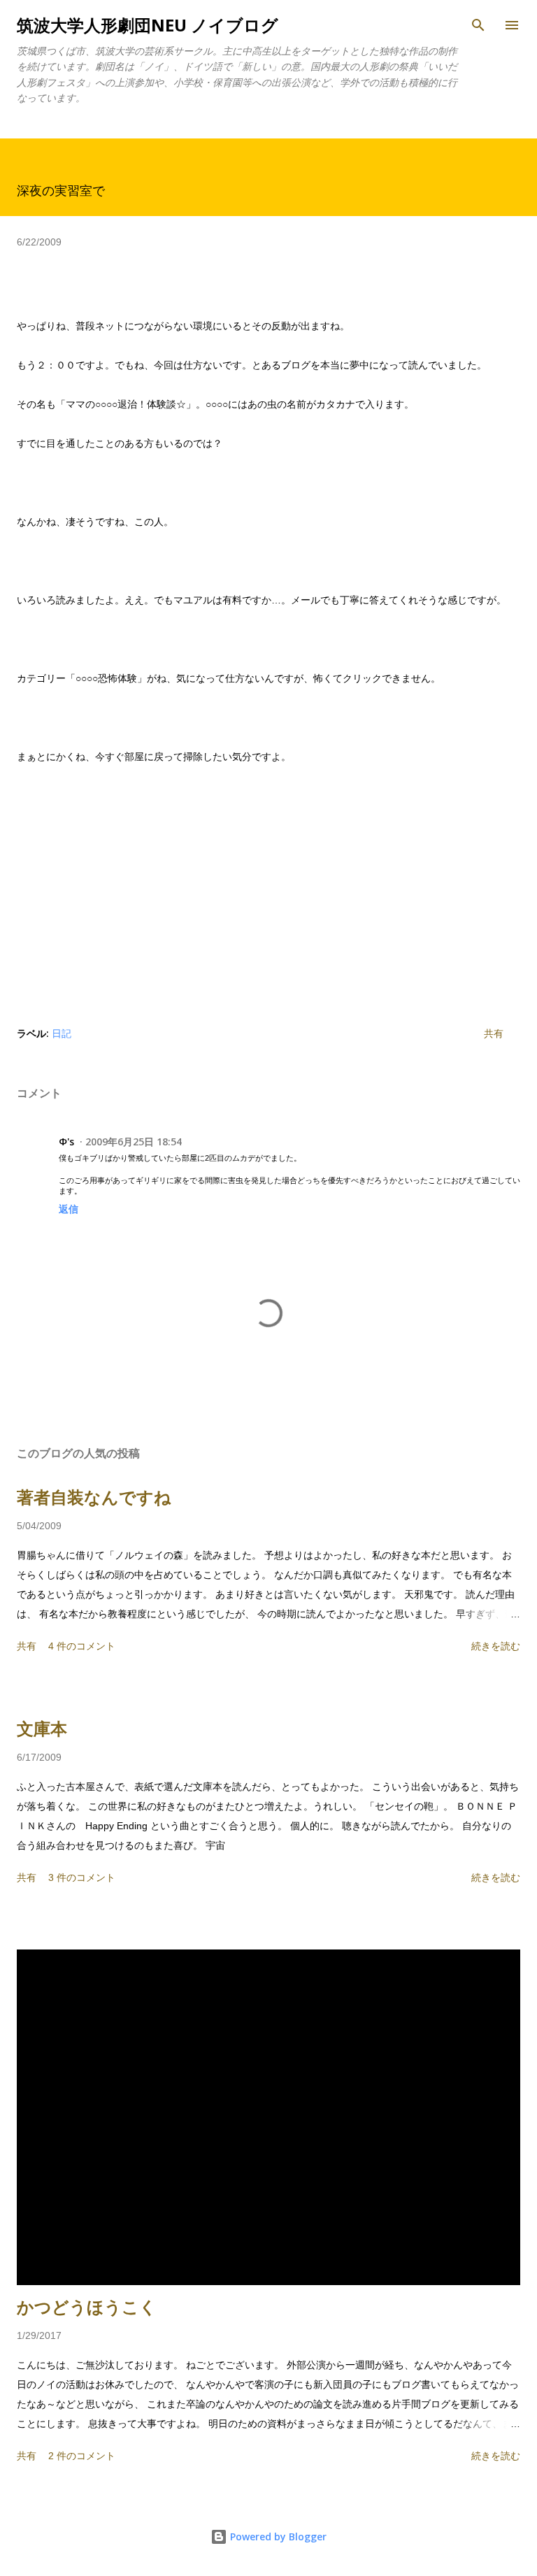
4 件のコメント (82, 1646)
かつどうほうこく (87, 2307)
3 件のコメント (82, 1877)
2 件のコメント (82, 2456)
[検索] (478, 25)
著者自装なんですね (94, 1497)
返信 (69, 1209)
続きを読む (496, 1646)
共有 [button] (494, 1033)
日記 (62, 1033)
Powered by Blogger (277, 2536)
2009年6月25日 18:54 (134, 1142)
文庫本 (42, 1729)
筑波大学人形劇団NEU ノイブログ (148, 25)
